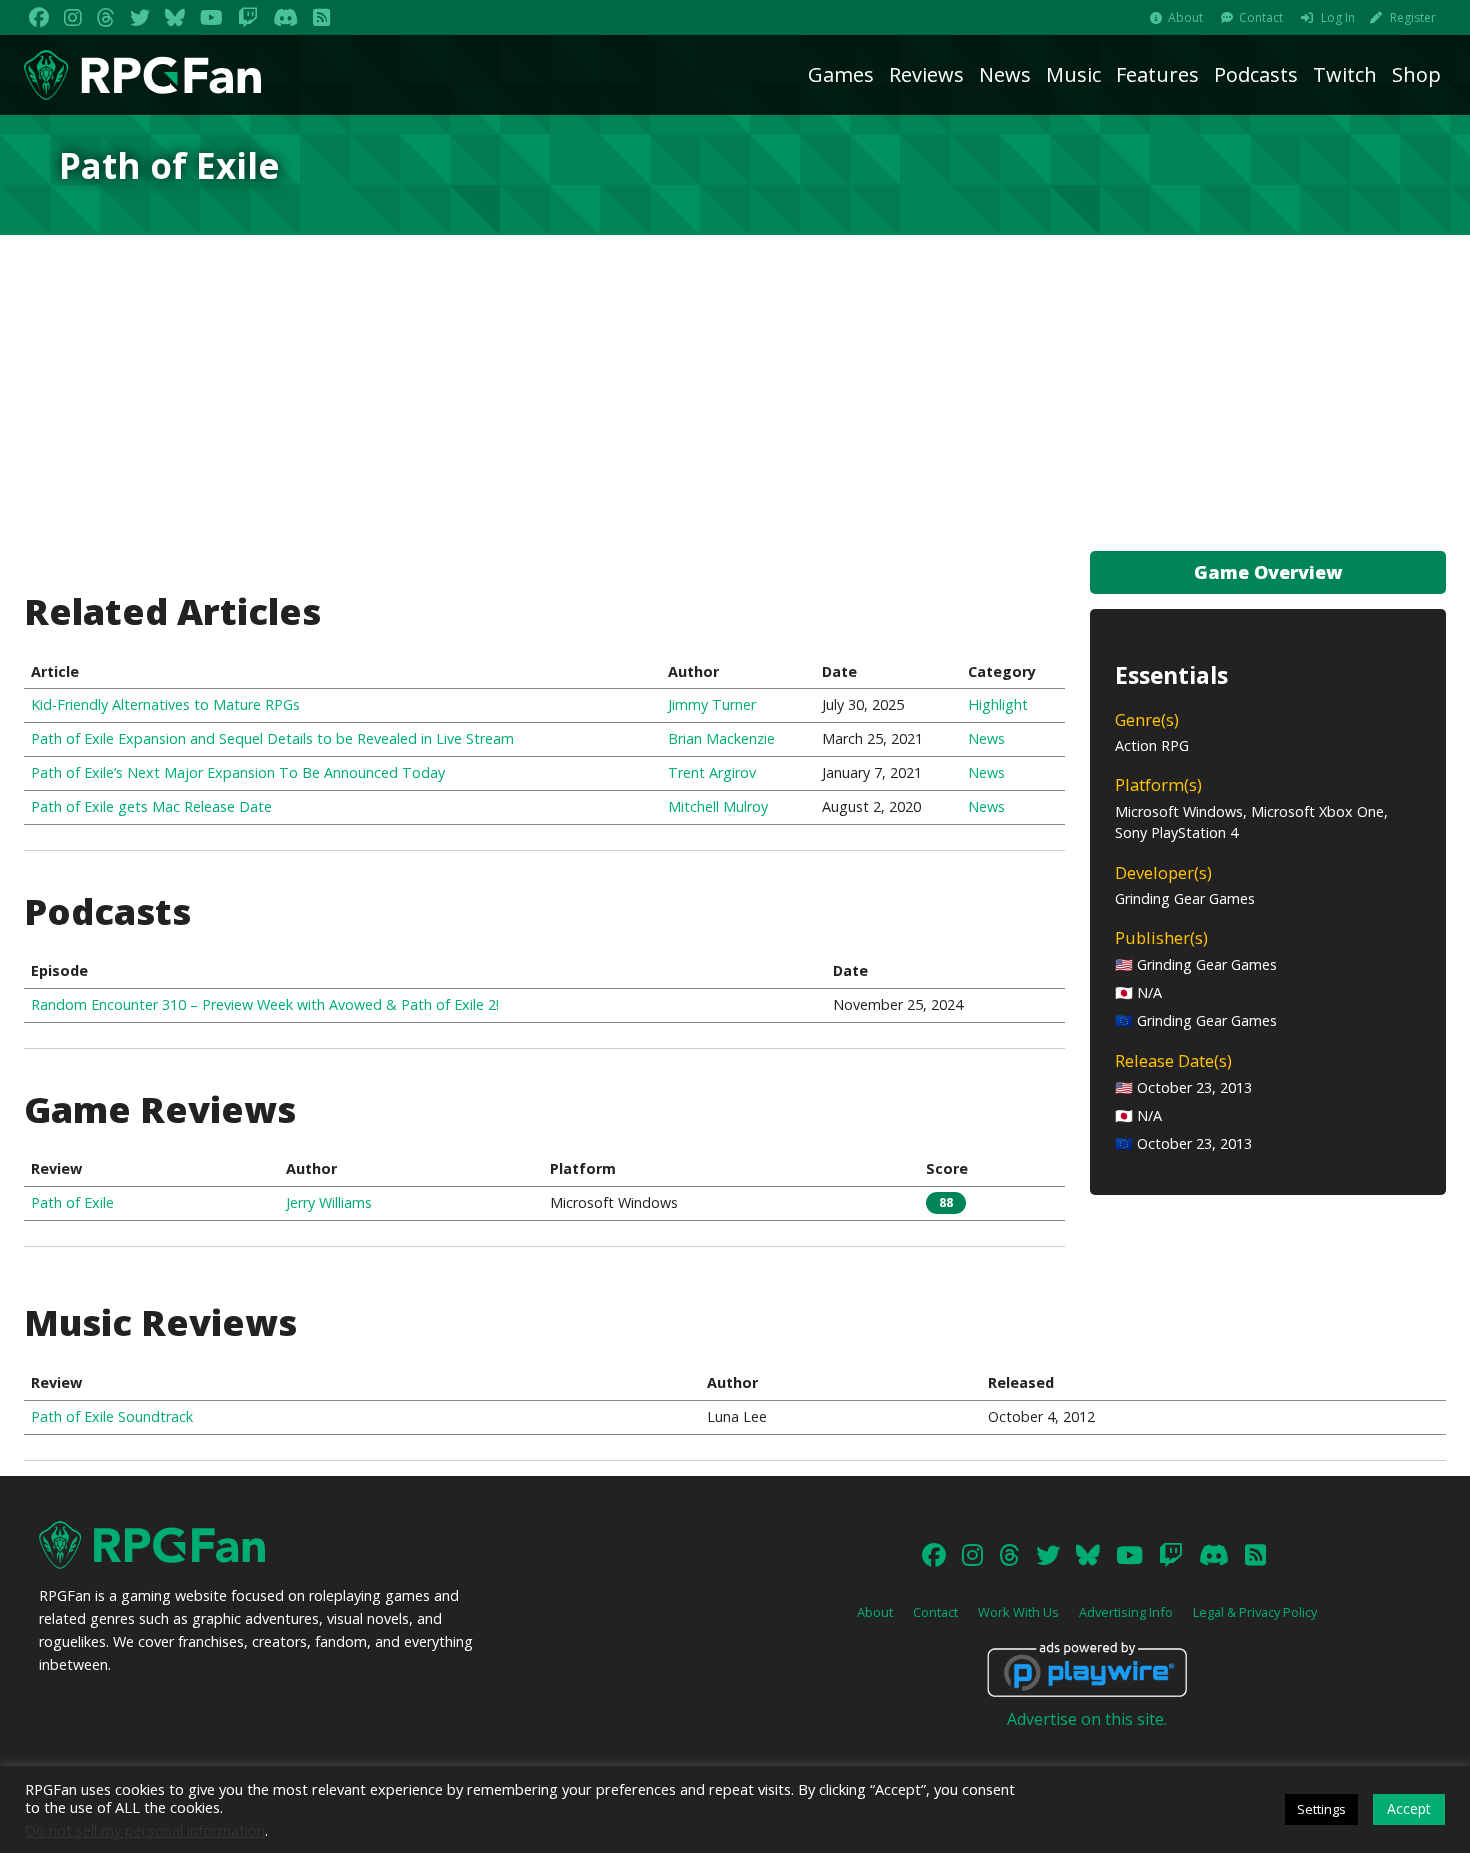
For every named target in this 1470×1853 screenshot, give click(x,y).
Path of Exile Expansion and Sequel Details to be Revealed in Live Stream (272, 738)
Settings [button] (1321, 1809)
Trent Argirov (712, 772)
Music (1073, 74)
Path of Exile (72, 1202)
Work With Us (1018, 1612)
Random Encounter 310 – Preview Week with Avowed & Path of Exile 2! (265, 1004)
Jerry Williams (329, 1202)
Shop (1416, 74)
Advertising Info (1126, 1612)
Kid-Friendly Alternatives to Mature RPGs (165, 704)
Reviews (926, 74)
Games (841, 74)
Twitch (1345, 74)
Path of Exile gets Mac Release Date (151, 806)
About (1185, 17)
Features (1157, 74)
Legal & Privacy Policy (1255, 1612)
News (1005, 74)
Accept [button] (1409, 1808)
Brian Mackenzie (721, 738)
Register (1413, 17)
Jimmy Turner (712, 704)
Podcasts (1256, 74)
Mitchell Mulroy (718, 806)
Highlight (998, 704)
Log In (1338, 17)
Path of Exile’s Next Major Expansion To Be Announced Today (238, 772)
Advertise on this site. (1087, 1719)
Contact (1261, 17)
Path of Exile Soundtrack (112, 1416)
